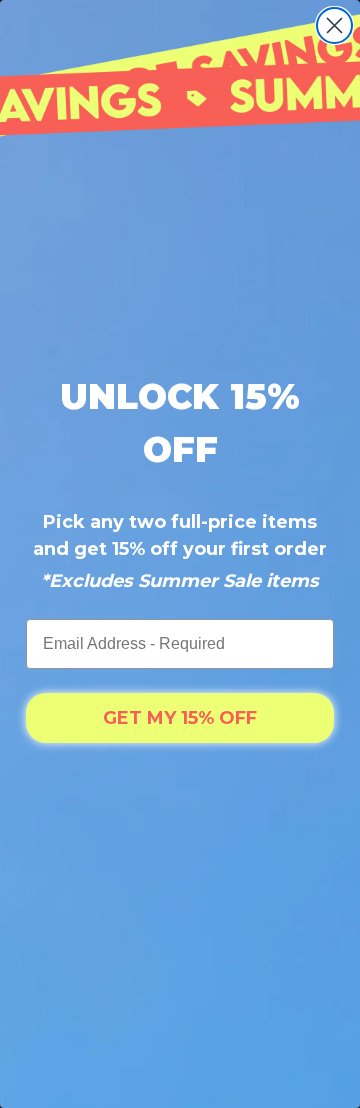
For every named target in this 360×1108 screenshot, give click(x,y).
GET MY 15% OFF (180, 718)
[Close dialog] (334, 25)
